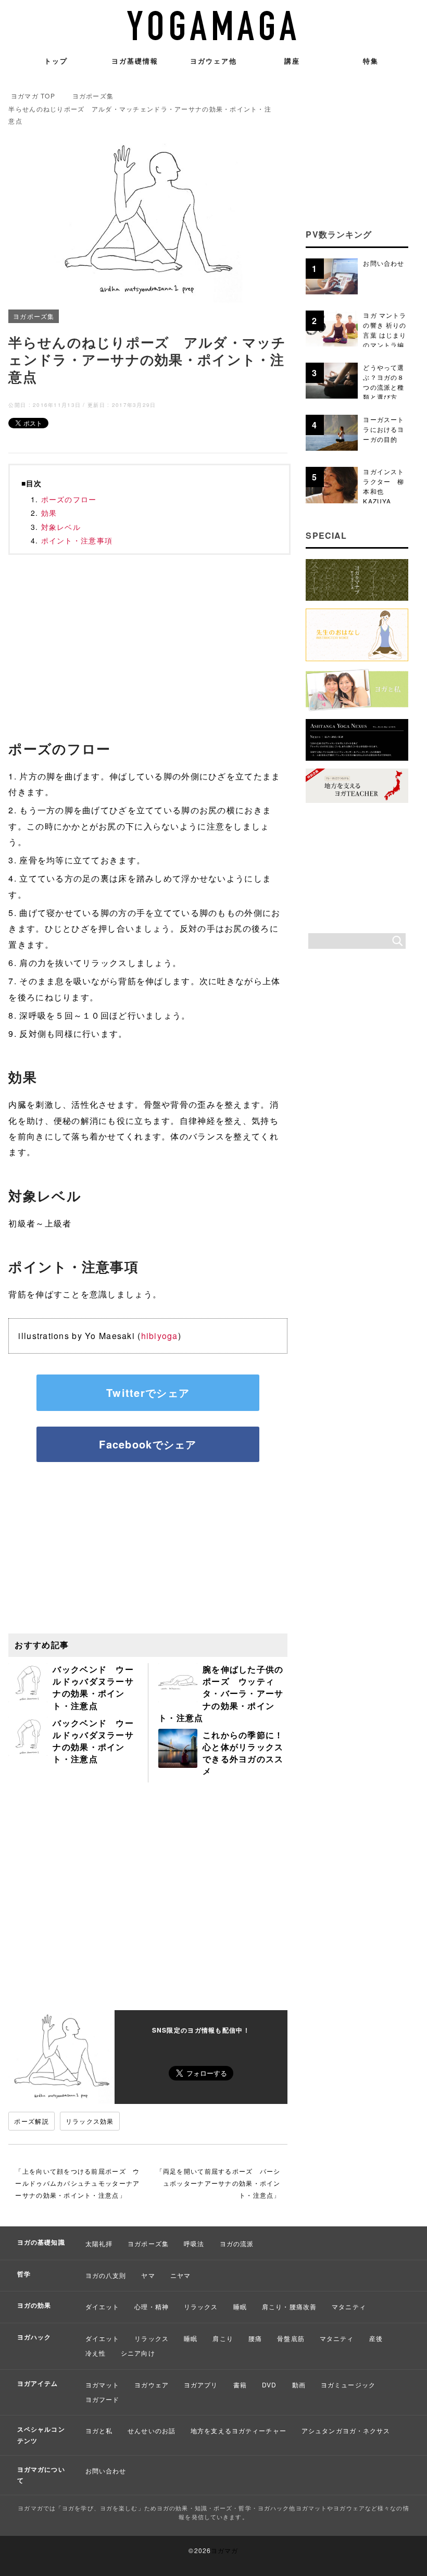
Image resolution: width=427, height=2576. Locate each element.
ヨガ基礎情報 (135, 61)
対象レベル (61, 527)
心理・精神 (152, 2306)
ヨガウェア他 (213, 61)
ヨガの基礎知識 (41, 2242)
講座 (292, 61)
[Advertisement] (148, 640)
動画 (299, 2385)
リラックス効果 (90, 2121)
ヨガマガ (224, 2550)
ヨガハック (34, 2337)
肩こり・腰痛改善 (289, 2306)
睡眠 (240, 2306)
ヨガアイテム (38, 2383)
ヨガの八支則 (106, 2275)
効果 (49, 513)
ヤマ (148, 2275)
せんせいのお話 (152, 2430)
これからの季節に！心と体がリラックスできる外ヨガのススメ (243, 1753)
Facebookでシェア (148, 1444)
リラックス (201, 2306)
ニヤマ (180, 2275)
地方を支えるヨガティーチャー (238, 2430)
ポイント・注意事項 (77, 540)
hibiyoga (160, 1336)
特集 (371, 61)
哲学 (24, 2274)
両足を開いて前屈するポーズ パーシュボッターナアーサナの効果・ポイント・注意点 (222, 2183)
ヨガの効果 (34, 2305)
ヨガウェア (152, 2385)
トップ (56, 61)
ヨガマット (103, 2385)
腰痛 (255, 2338)
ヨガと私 (99, 2430)
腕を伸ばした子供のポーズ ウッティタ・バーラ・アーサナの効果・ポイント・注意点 (221, 1693)
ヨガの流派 (237, 2243)
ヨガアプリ (201, 2385)
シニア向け (138, 2353)
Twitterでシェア (148, 1392)
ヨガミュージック (348, 2385)
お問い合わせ (106, 2470)
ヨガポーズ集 (34, 316)
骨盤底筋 (291, 2338)
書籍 (240, 2385)
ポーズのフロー (69, 499)
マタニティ (349, 2306)
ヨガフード (103, 2399)
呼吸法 (194, 2243)
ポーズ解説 (31, 2121)
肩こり (223, 2338)
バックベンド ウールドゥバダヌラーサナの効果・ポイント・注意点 (93, 1687)
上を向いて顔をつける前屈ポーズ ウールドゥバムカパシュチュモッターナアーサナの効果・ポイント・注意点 (77, 2183)
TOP (33, 96)
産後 (376, 2338)
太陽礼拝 (99, 2243)
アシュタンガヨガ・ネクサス (346, 2430)
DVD (269, 2385)
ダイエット (103, 2306)
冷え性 (96, 2353)
